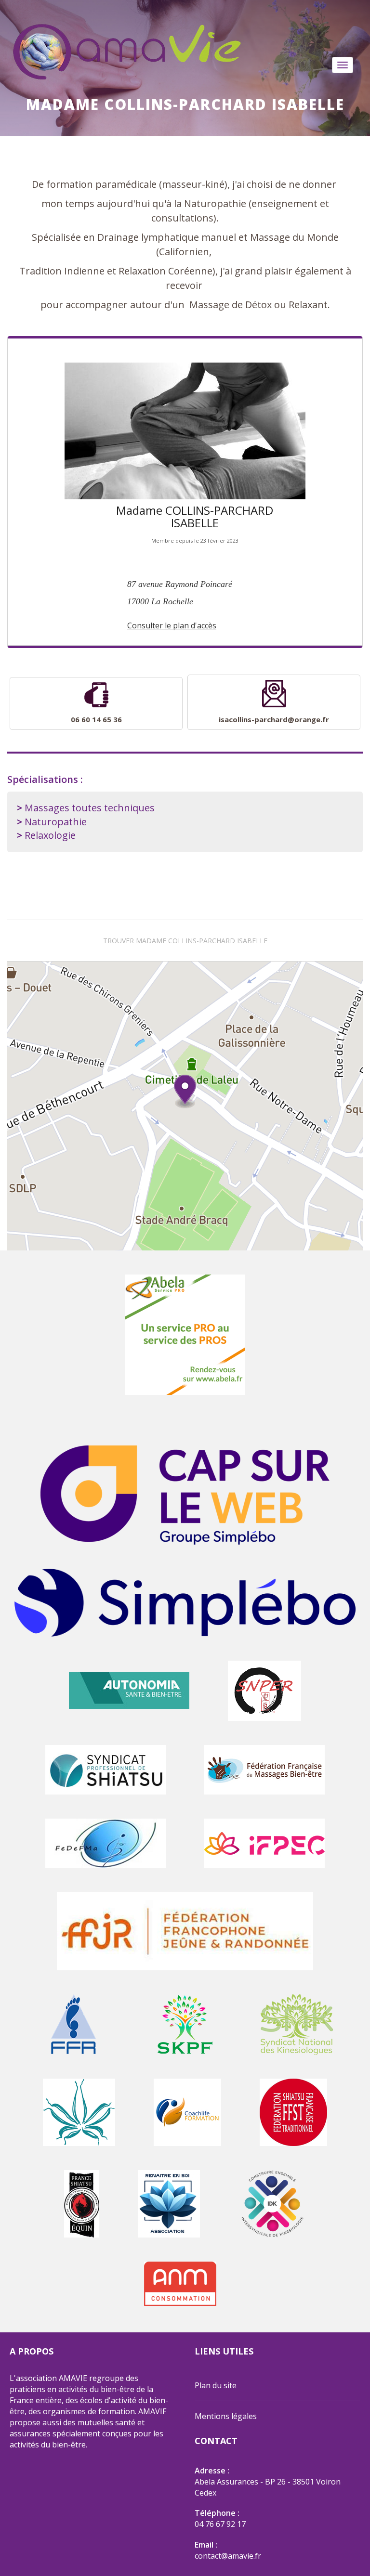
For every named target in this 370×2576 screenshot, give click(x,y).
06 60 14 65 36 (96, 719)
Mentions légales (226, 2416)
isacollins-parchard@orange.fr (274, 719)
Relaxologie (50, 835)
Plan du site (216, 2385)
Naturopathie (56, 822)
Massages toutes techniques (90, 808)
